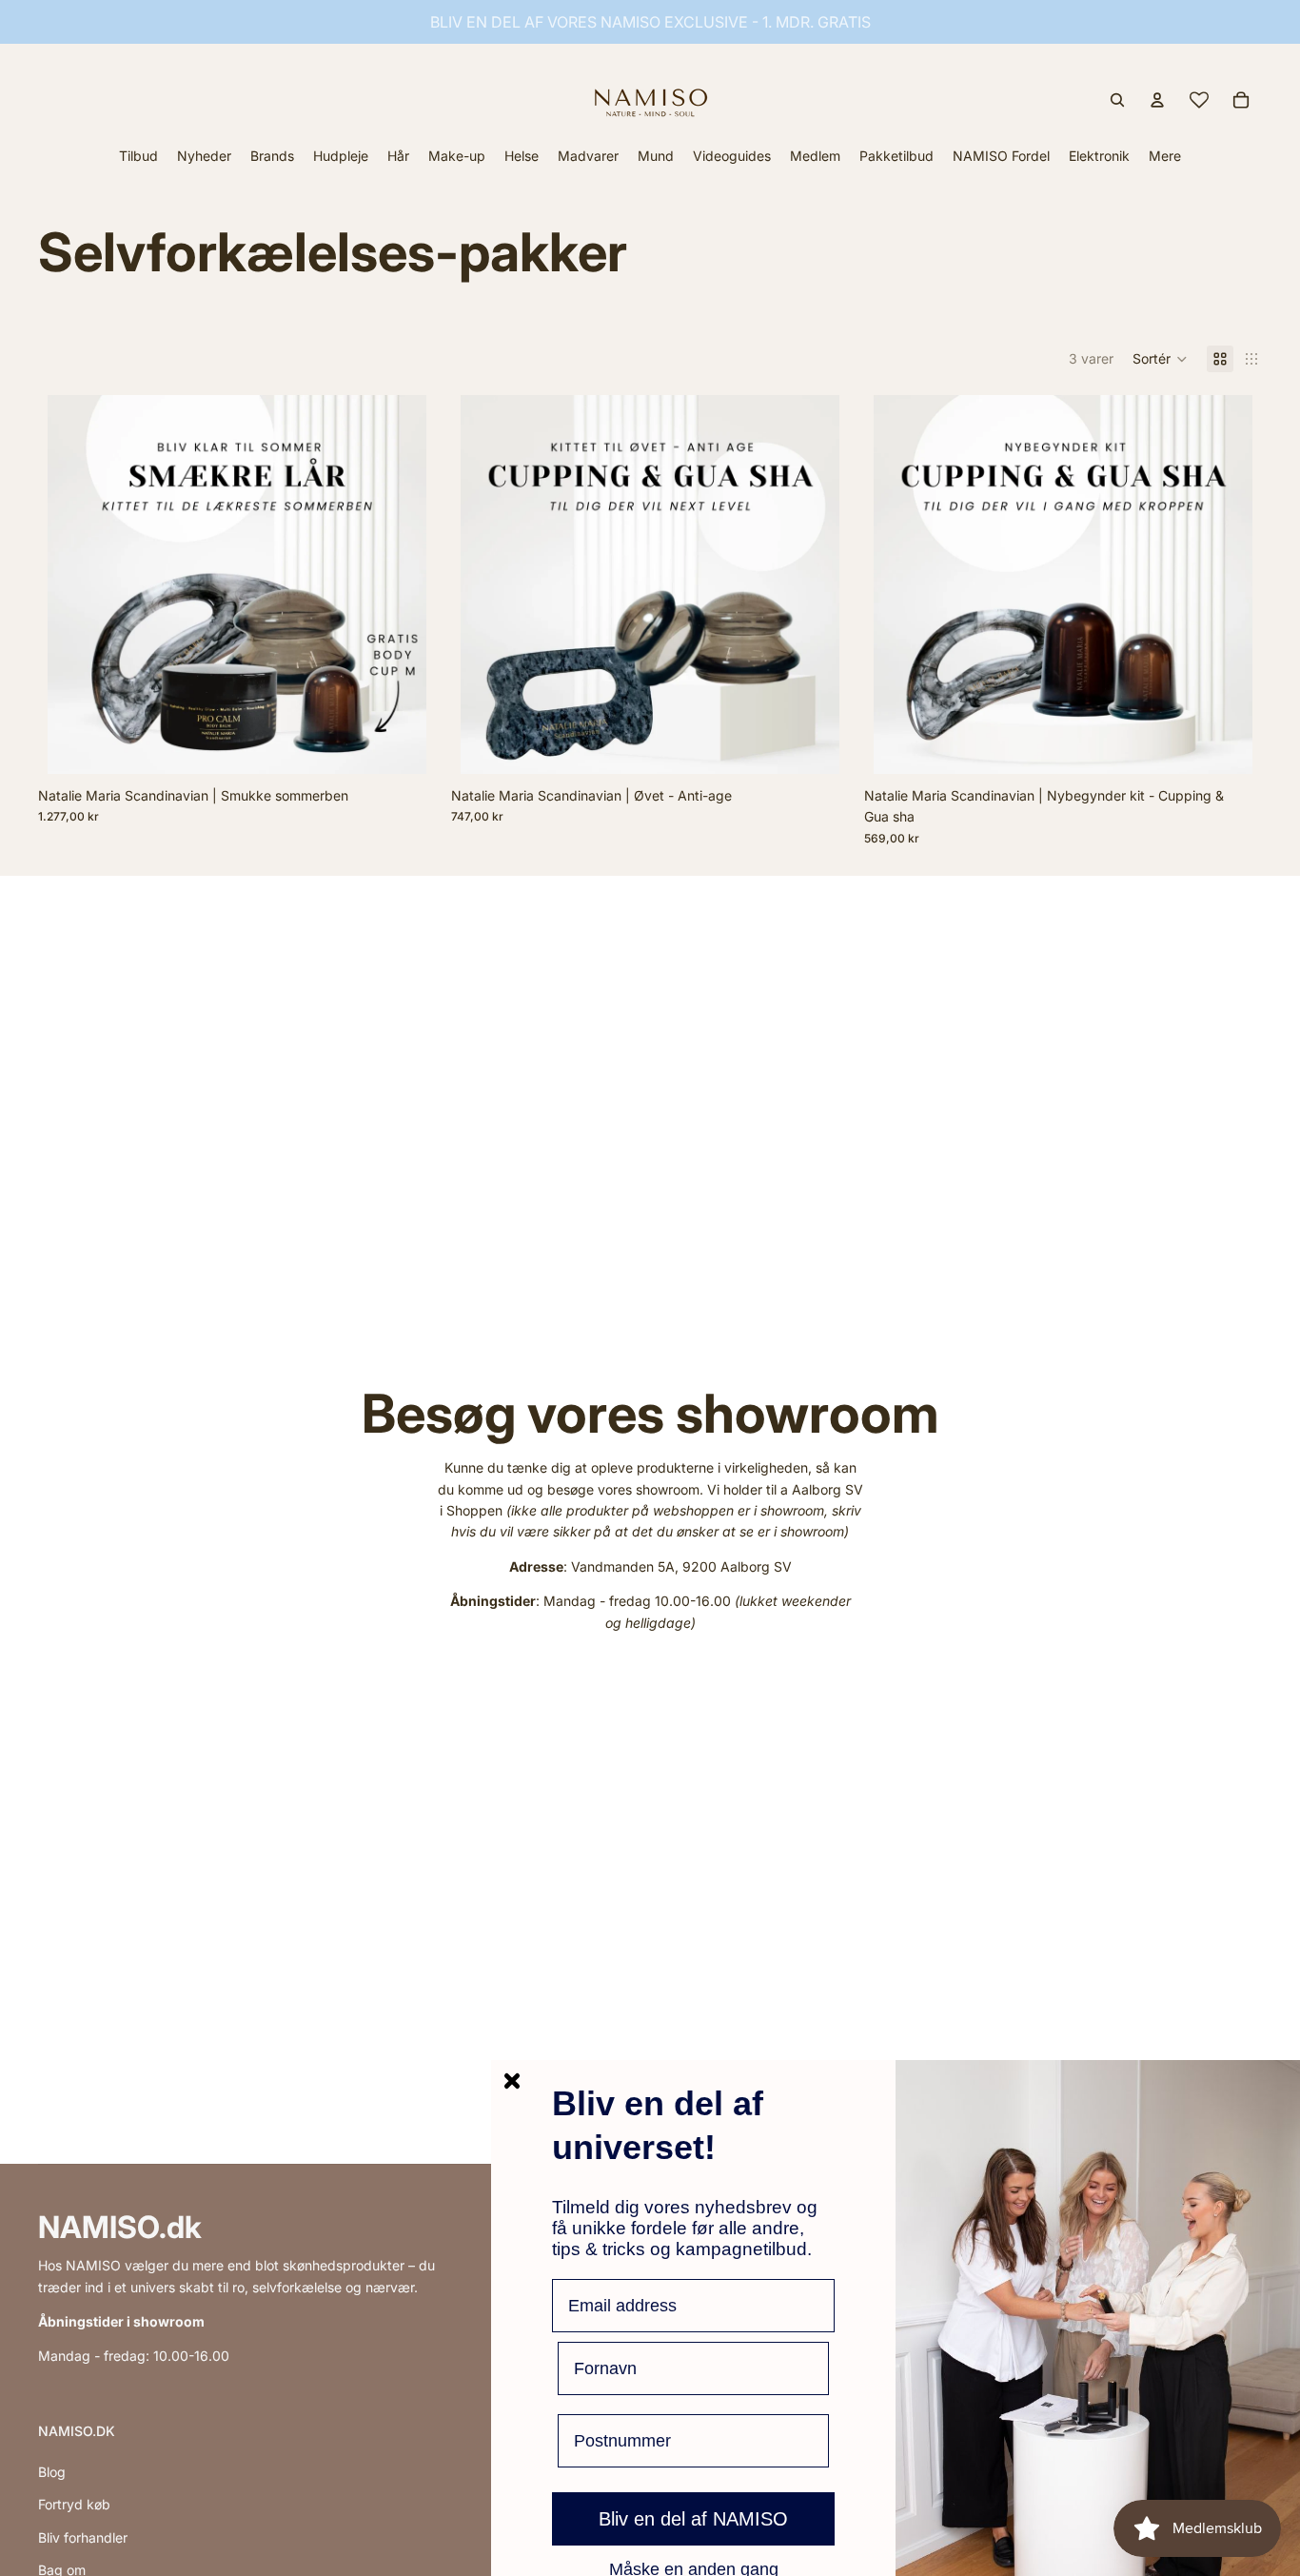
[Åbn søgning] (1117, 100)
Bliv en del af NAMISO (693, 2519)
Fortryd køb (74, 2504)
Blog (52, 2472)
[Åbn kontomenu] (1157, 100)
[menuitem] (1165, 156)
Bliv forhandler (83, 2537)
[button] (1160, 359)
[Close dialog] (512, 2081)
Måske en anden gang (694, 2568)
